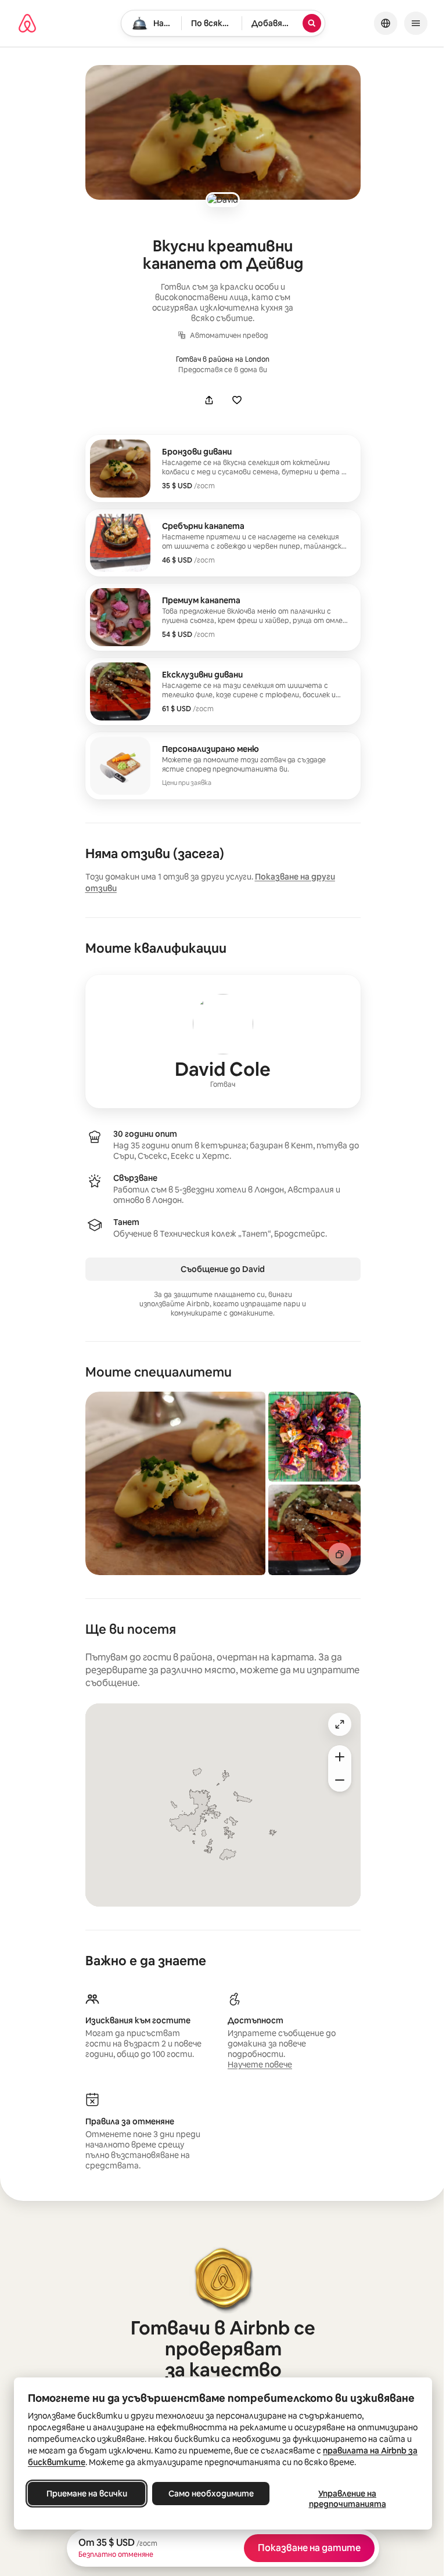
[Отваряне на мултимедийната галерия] (223, 132)
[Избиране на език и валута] (386, 23)
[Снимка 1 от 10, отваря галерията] (175, 1483)
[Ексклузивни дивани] (223, 691)
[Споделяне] (209, 400)
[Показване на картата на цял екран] (340, 1724)
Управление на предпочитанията (348, 2499)
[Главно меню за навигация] (416, 23)
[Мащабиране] (340, 1757)
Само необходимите (211, 2494)
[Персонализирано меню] (223, 766)
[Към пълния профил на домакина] (223, 1042)
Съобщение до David (223, 1269)
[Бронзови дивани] (223, 469)
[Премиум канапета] (223, 617)
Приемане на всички (87, 2494)
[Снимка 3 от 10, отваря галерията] (315, 1530)
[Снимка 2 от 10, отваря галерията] (315, 1437)
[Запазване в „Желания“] (237, 400)
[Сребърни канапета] (223, 543)
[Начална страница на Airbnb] (27, 23)
